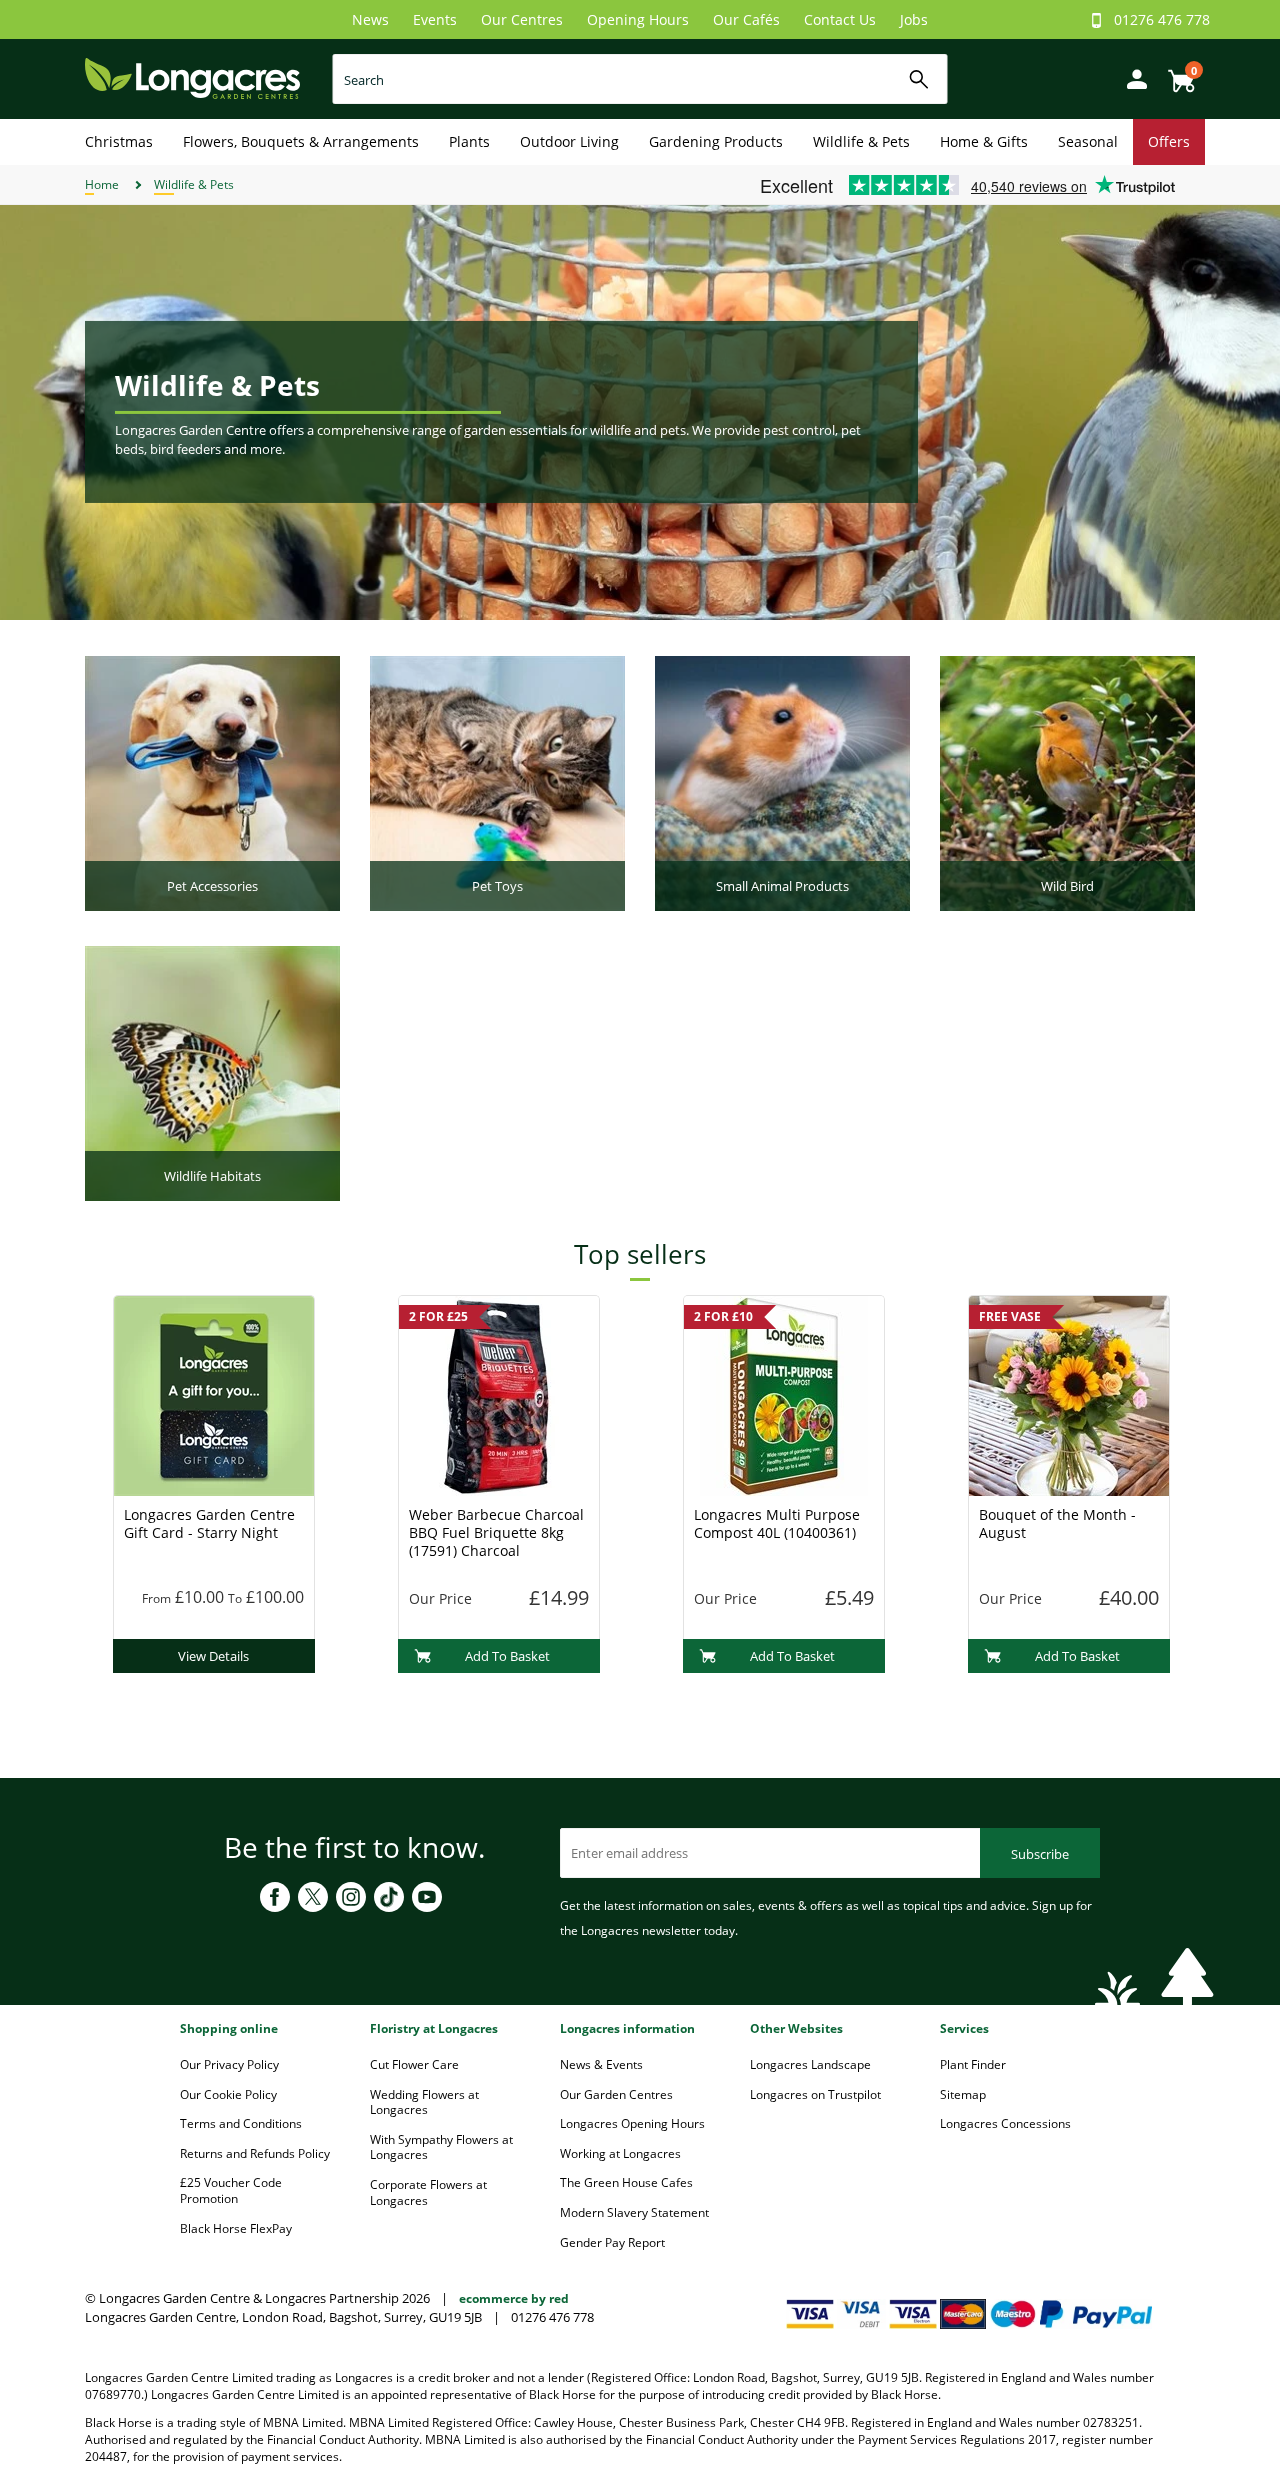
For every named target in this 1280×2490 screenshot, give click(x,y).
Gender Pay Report (612, 2242)
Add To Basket (507, 1656)
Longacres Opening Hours (632, 2123)
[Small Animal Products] (782, 782)
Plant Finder (973, 2064)
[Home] (192, 77)
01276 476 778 (1162, 19)
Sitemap (963, 2094)
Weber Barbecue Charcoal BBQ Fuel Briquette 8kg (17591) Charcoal (496, 1532)
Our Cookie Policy (228, 2094)
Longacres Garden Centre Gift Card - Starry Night (209, 1523)
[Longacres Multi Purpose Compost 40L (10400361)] (784, 1394)
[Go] (919, 79)
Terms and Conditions (241, 2123)
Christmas (119, 141)
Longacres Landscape (810, 2064)
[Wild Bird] (1067, 782)
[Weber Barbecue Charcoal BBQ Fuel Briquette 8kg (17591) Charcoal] (499, 1394)
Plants (469, 141)
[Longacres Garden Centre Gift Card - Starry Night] (214, 1394)
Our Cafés (746, 19)
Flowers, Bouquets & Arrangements (301, 141)
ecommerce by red (514, 2298)
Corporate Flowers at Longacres (428, 2192)
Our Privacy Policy (229, 2064)
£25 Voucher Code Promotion (231, 2190)
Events (435, 19)
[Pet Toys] (497, 782)
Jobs (914, 19)
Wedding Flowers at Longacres (424, 2102)
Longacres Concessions (1005, 2123)
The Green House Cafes (626, 2182)
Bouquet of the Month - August (1057, 1523)
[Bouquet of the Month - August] (1069, 1394)
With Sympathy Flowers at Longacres (441, 2147)
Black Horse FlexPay (236, 2228)
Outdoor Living (569, 141)
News (370, 19)
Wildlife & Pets (861, 141)
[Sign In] (1132, 77)
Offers (1169, 141)
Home (102, 184)
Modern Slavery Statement (634, 2212)
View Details (213, 1656)
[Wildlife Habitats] (212, 1072)
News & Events (601, 2064)
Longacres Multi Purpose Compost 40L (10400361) (777, 1523)
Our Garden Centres (616, 2094)
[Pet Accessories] (212, 782)
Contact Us (840, 19)
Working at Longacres (620, 2153)
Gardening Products (716, 141)
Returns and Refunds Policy (255, 2153)
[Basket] (1176, 73)
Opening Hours (638, 19)
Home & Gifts (984, 141)
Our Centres (522, 19)
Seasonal (1088, 141)
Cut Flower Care (414, 2064)
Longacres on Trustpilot (815, 2094)
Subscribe (1040, 1854)
